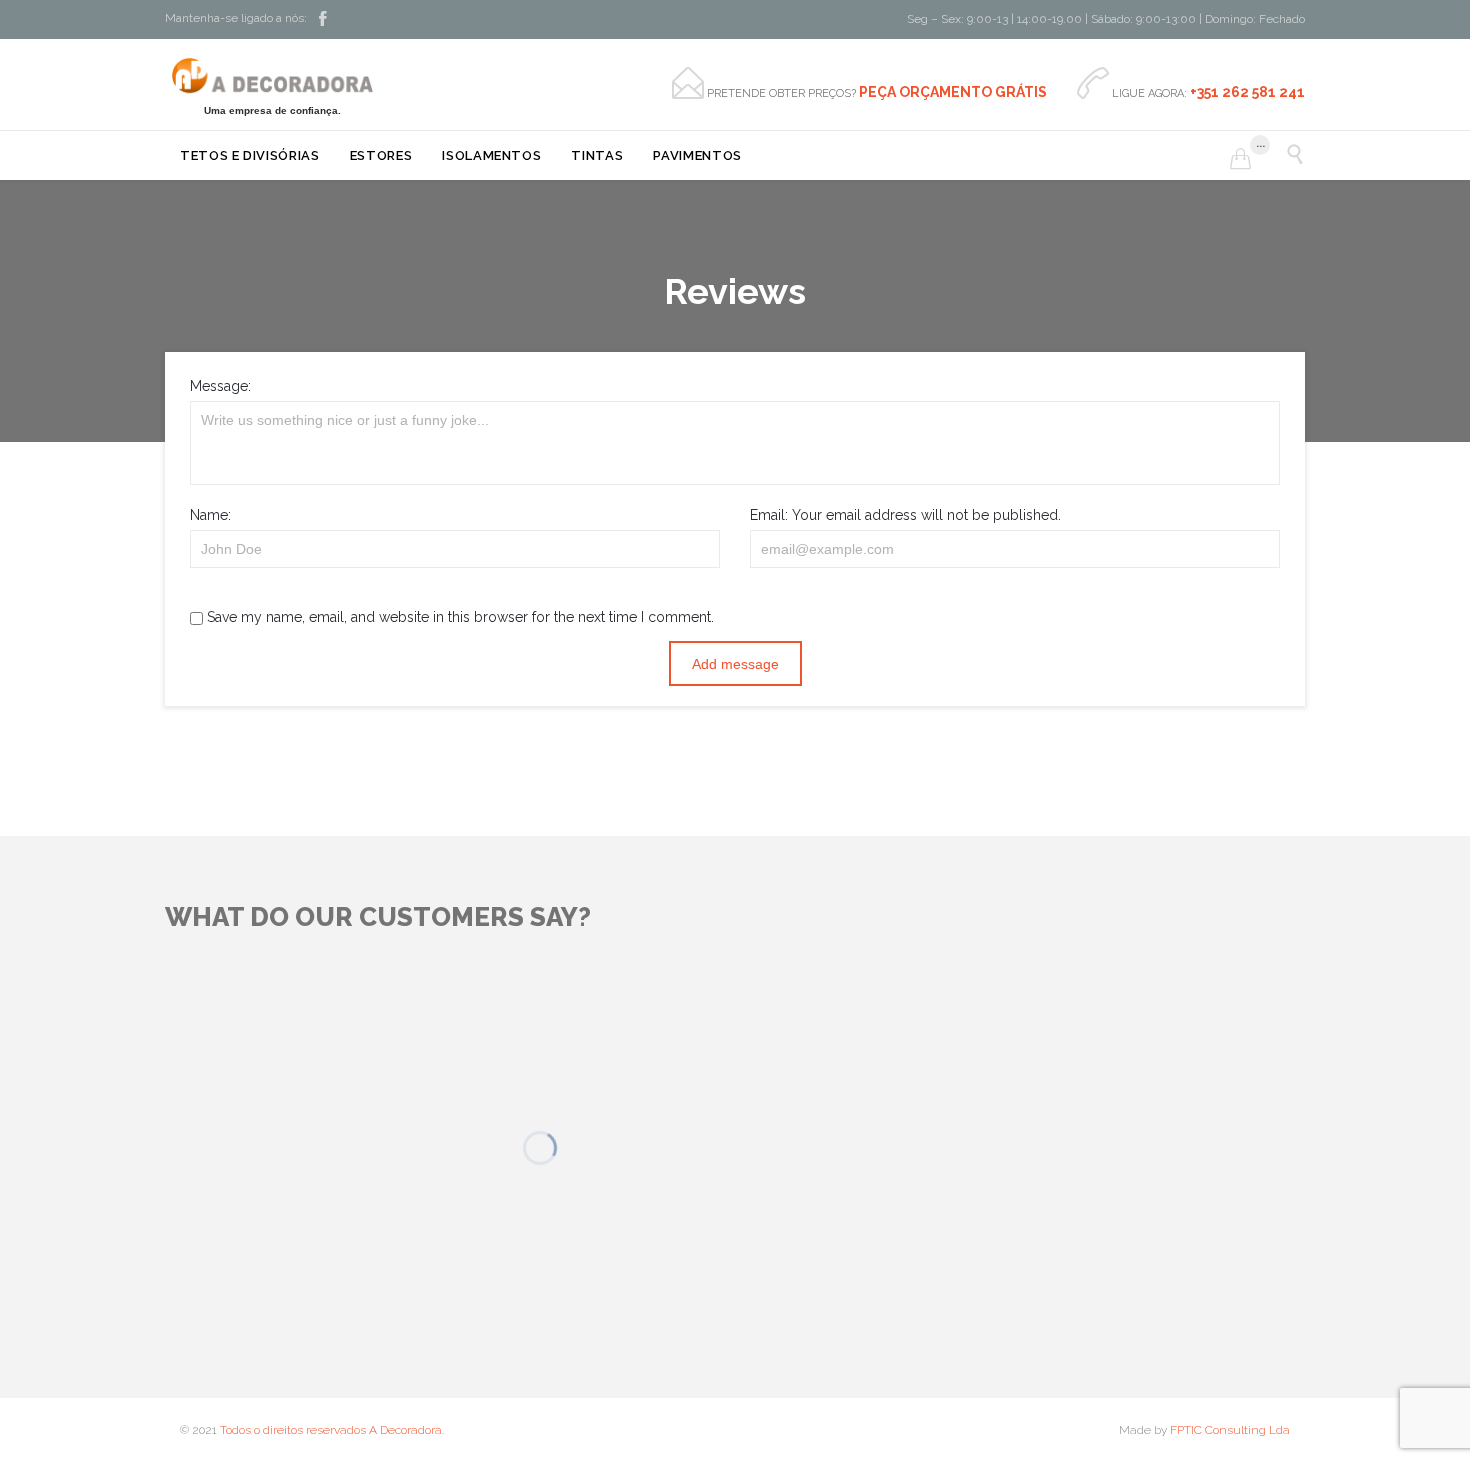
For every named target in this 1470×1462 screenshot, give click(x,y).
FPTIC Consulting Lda (1230, 1430)
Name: (210, 515)
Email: (769, 515)
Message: (220, 386)
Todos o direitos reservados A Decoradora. (332, 1430)
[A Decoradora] (272, 76)
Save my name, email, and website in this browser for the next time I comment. (458, 617)
